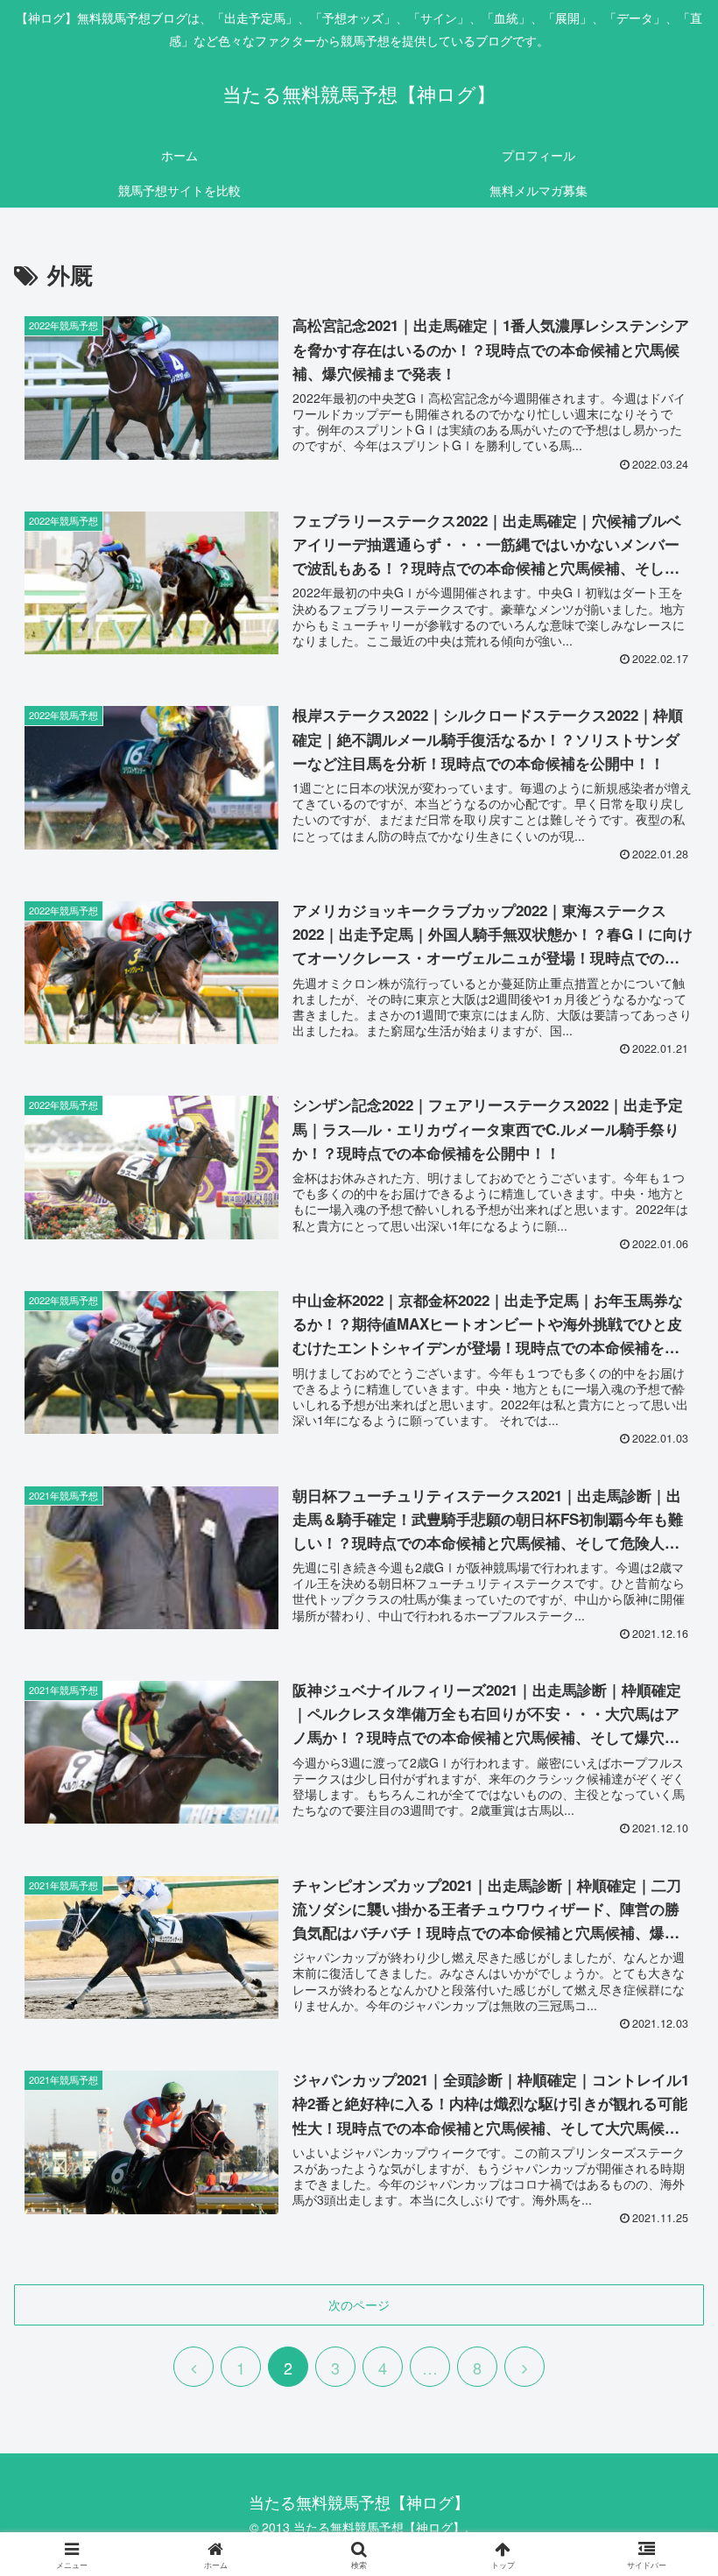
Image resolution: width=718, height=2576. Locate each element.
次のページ (359, 2304)
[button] (664, 2434)
